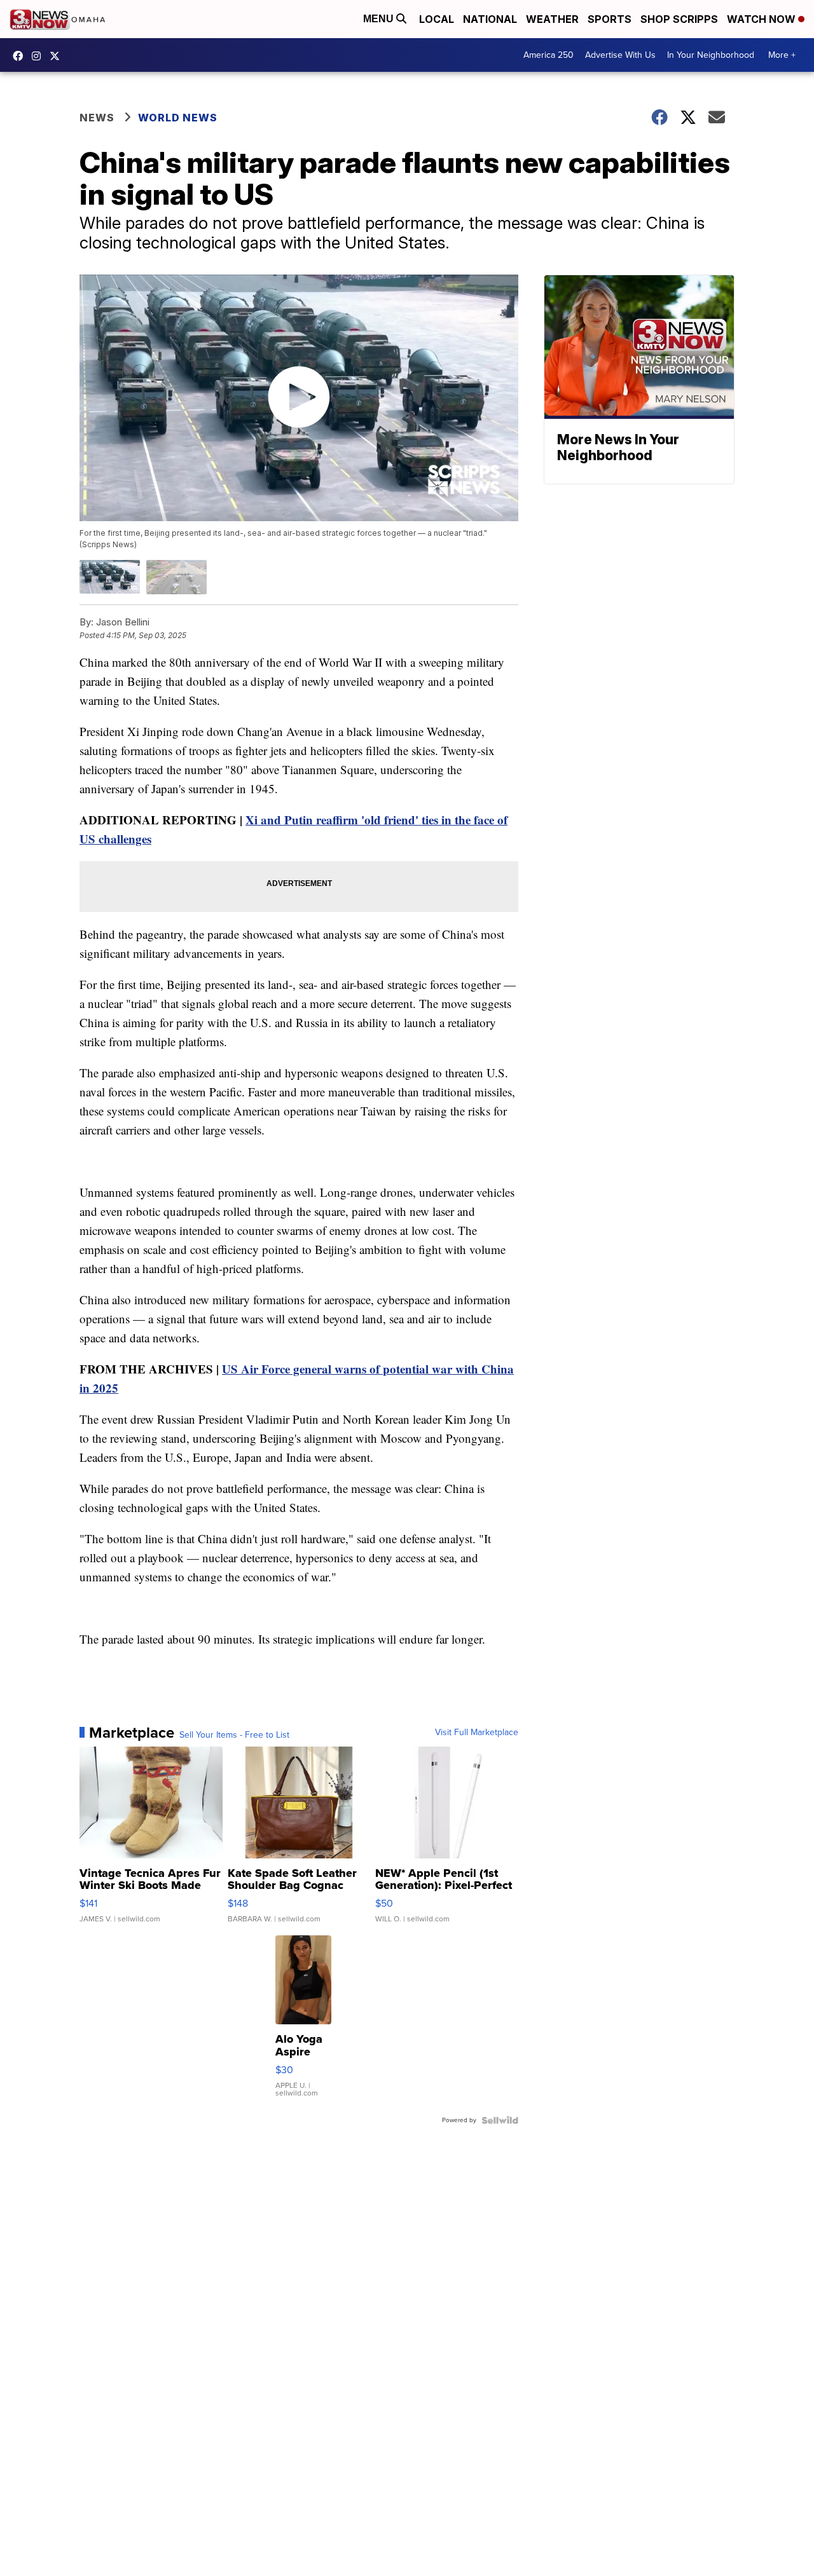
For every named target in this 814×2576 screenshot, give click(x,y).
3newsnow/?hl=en (39, 56)
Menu (380, 19)
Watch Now (762, 19)
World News (178, 118)
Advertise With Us (620, 55)
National (490, 19)
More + (782, 55)
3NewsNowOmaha (58, 56)
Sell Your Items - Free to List (234, 1735)
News (97, 118)
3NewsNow (21, 56)
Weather (552, 19)
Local (437, 19)
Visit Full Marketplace (477, 1733)
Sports (610, 19)
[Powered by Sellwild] (500, 2120)
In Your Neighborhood (711, 55)
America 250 (548, 55)
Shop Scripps (679, 19)
